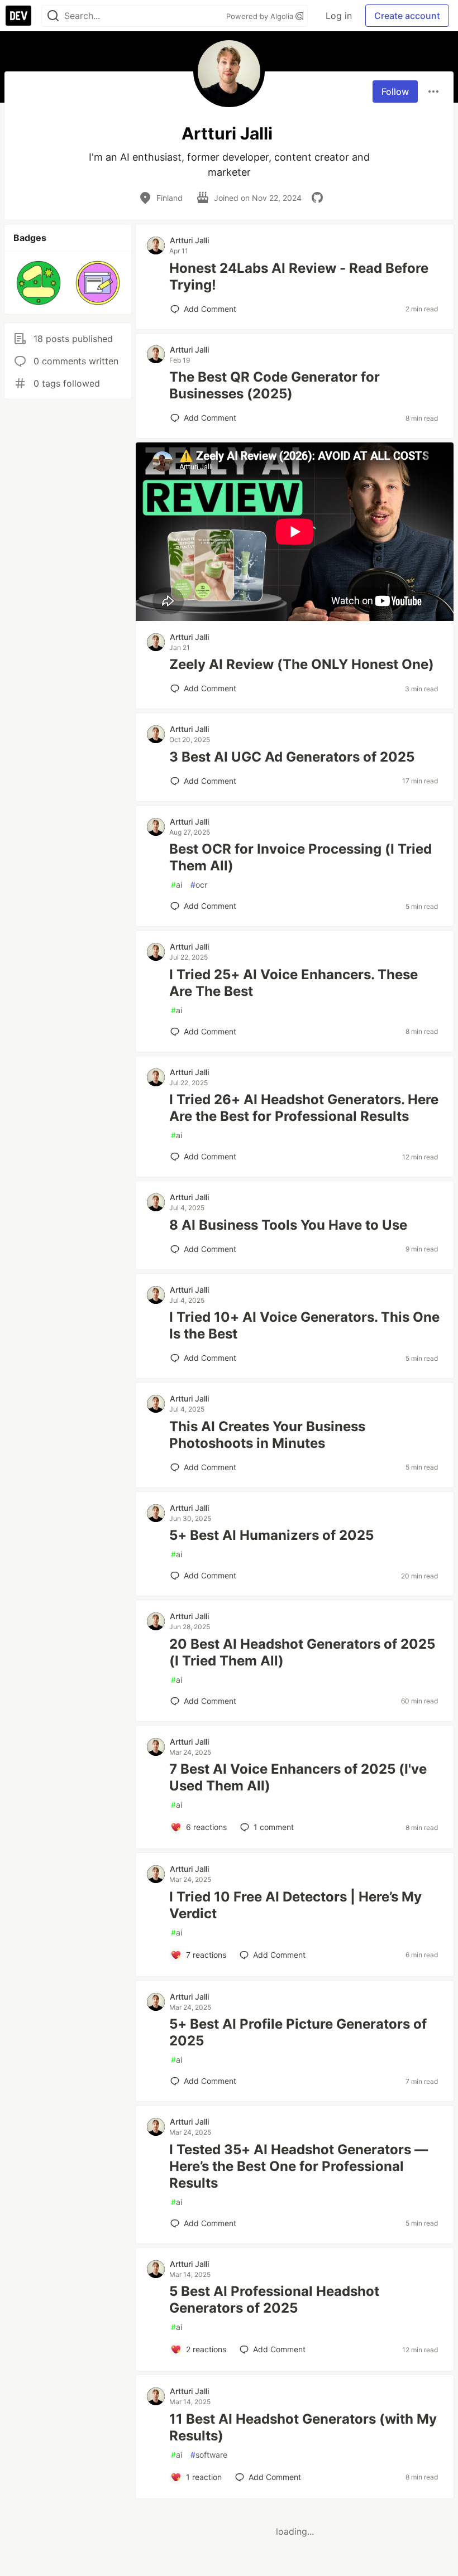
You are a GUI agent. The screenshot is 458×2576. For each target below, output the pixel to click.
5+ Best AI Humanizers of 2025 (271, 1535)
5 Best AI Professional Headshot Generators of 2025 (274, 2300)
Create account (407, 16)
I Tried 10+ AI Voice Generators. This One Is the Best (304, 1325)
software (209, 2455)
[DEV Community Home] (18, 16)
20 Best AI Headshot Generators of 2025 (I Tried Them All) (302, 1652)
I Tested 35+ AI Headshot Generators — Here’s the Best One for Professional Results (299, 2166)
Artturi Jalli (189, 240)
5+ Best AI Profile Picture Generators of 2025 (298, 2032)
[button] (39, 283)
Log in (339, 16)
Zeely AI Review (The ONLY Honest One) (302, 664)
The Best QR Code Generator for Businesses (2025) (275, 385)
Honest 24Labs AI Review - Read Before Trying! (299, 276)
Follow (395, 92)
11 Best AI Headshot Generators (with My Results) (303, 2427)
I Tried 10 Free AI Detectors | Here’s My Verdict (295, 1905)
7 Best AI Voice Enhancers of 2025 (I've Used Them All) (298, 1777)
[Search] (53, 16)
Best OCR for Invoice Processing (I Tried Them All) (300, 857)
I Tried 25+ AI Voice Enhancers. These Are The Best (294, 983)
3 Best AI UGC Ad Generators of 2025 (292, 757)
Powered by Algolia (261, 16)
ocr (199, 885)
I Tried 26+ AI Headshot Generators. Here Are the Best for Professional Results (304, 1108)
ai (176, 885)
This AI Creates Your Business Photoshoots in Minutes (267, 1435)
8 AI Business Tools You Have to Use (288, 1225)
